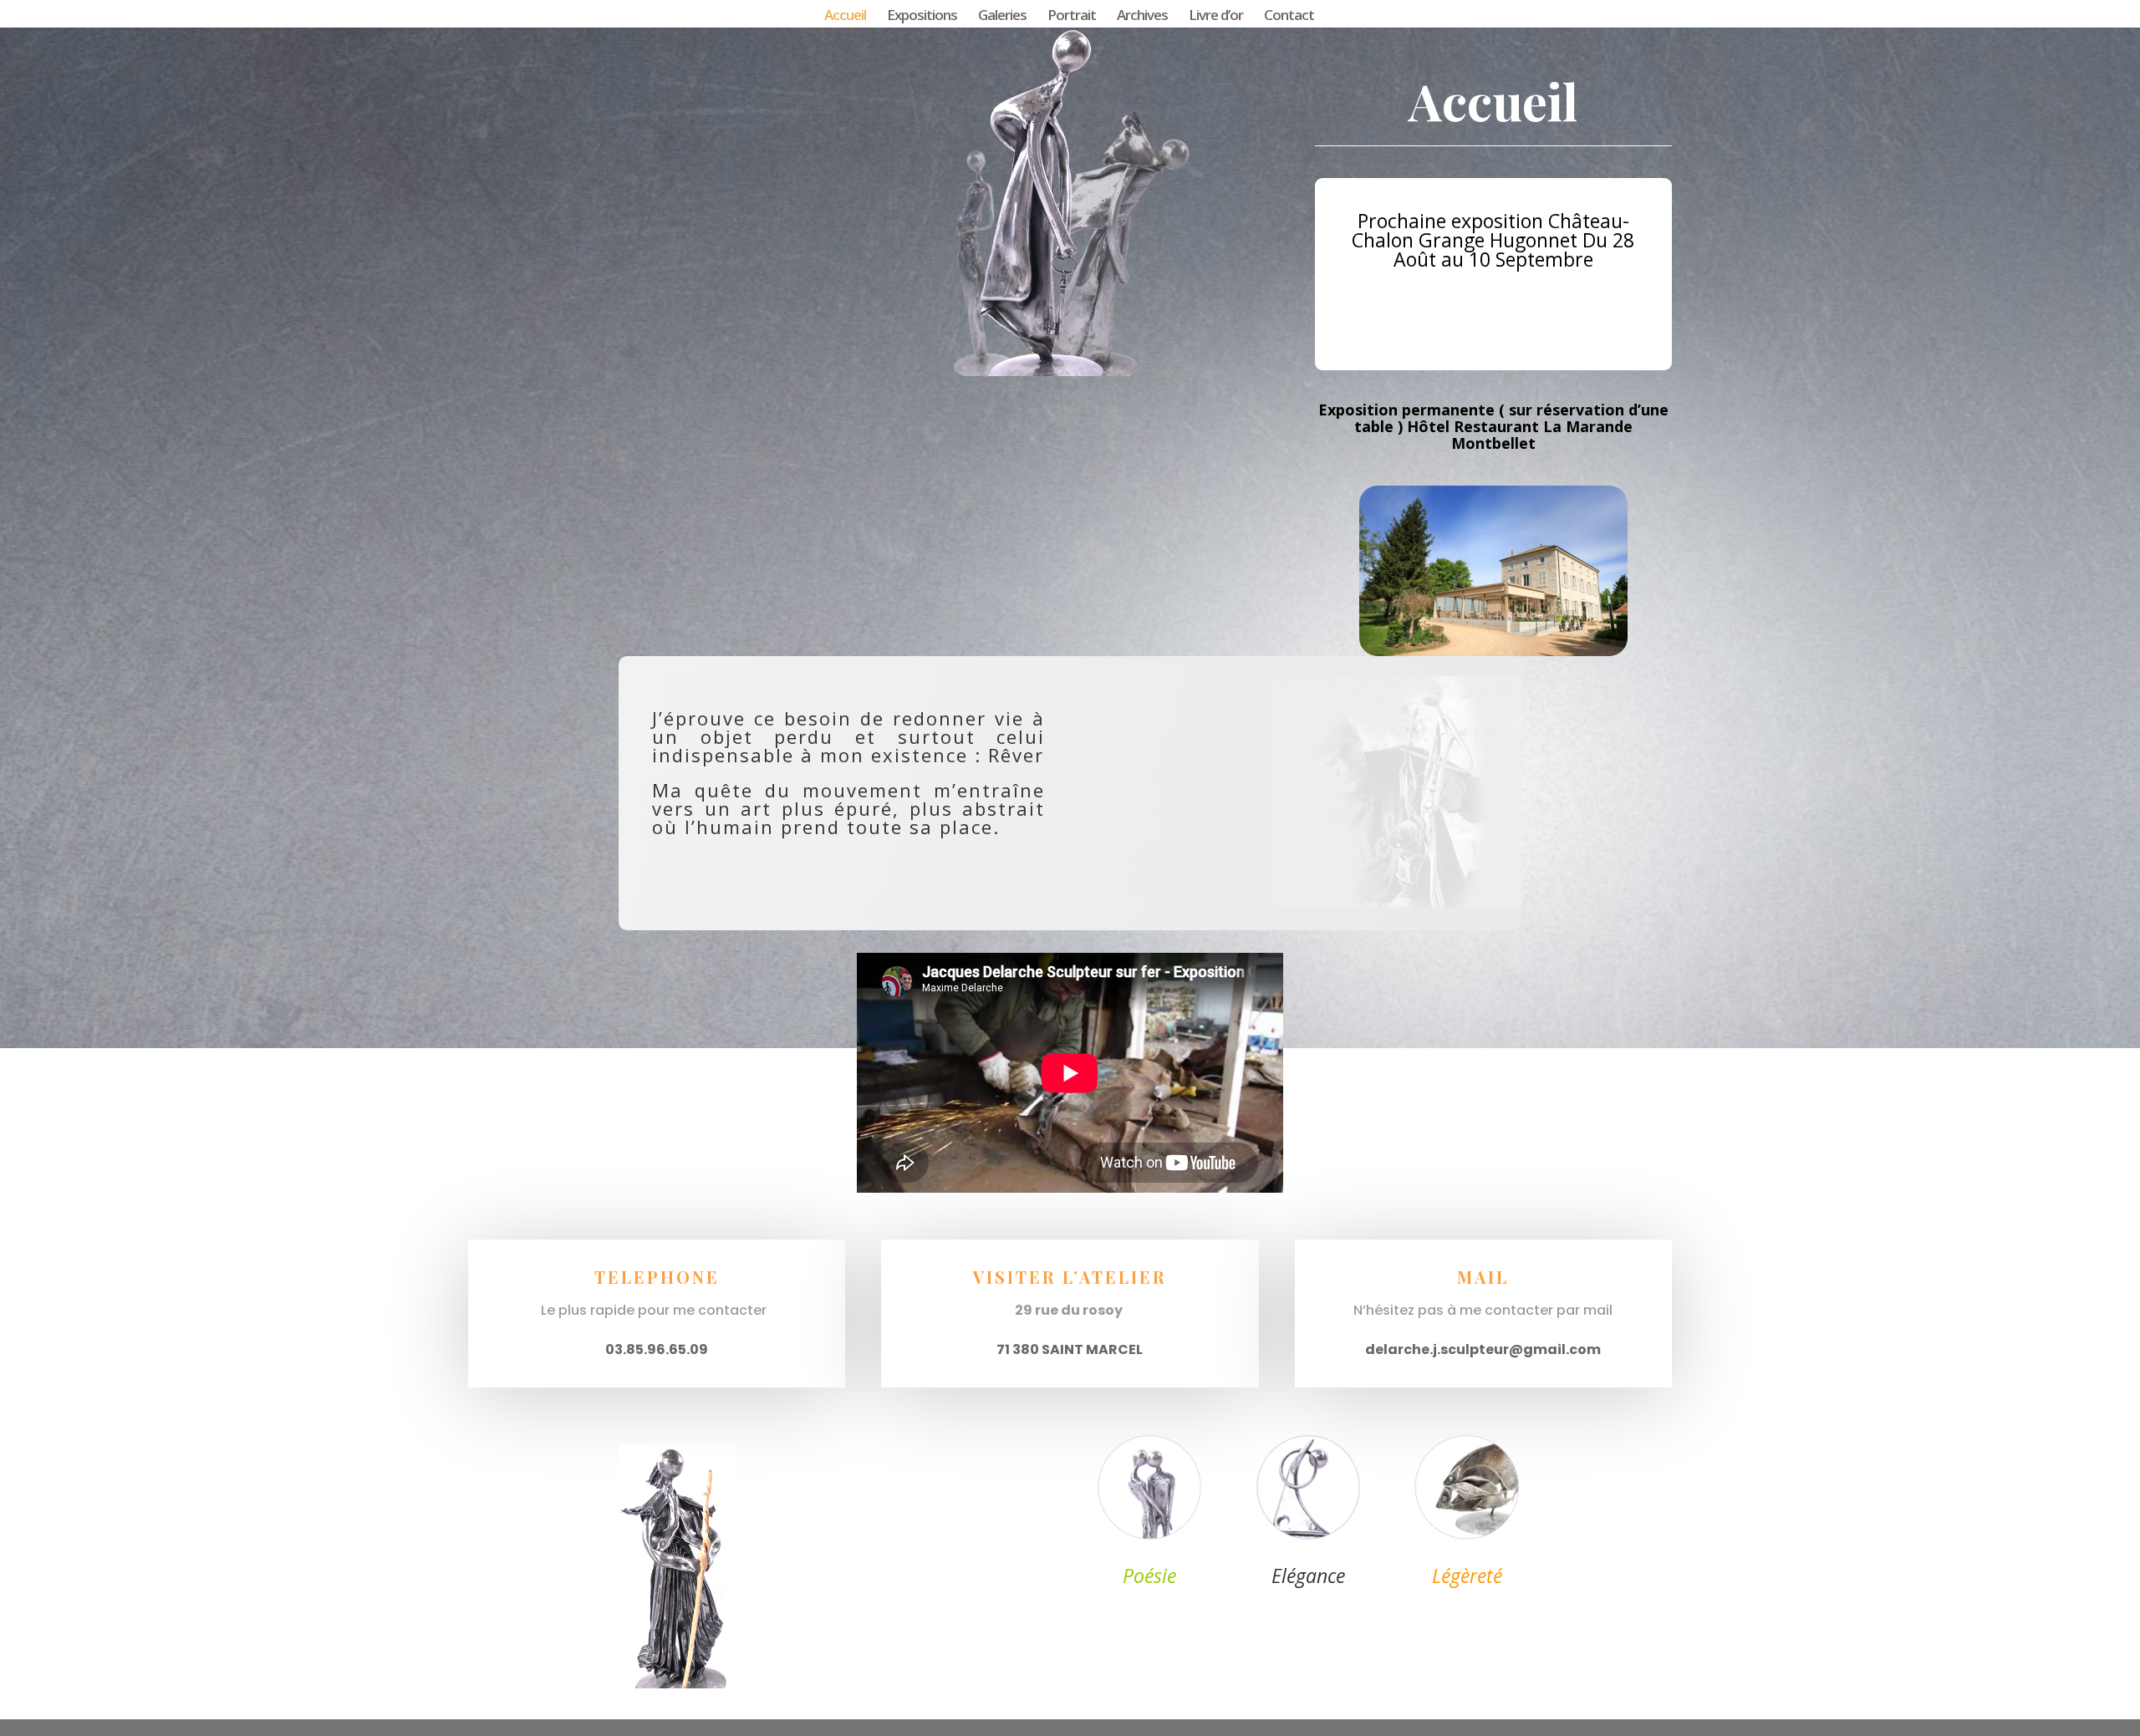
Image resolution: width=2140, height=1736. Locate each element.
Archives (1142, 17)
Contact (1289, 17)
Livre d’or (1216, 17)
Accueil (845, 17)
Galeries (1002, 17)
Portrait (1072, 17)
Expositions (922, 17)
